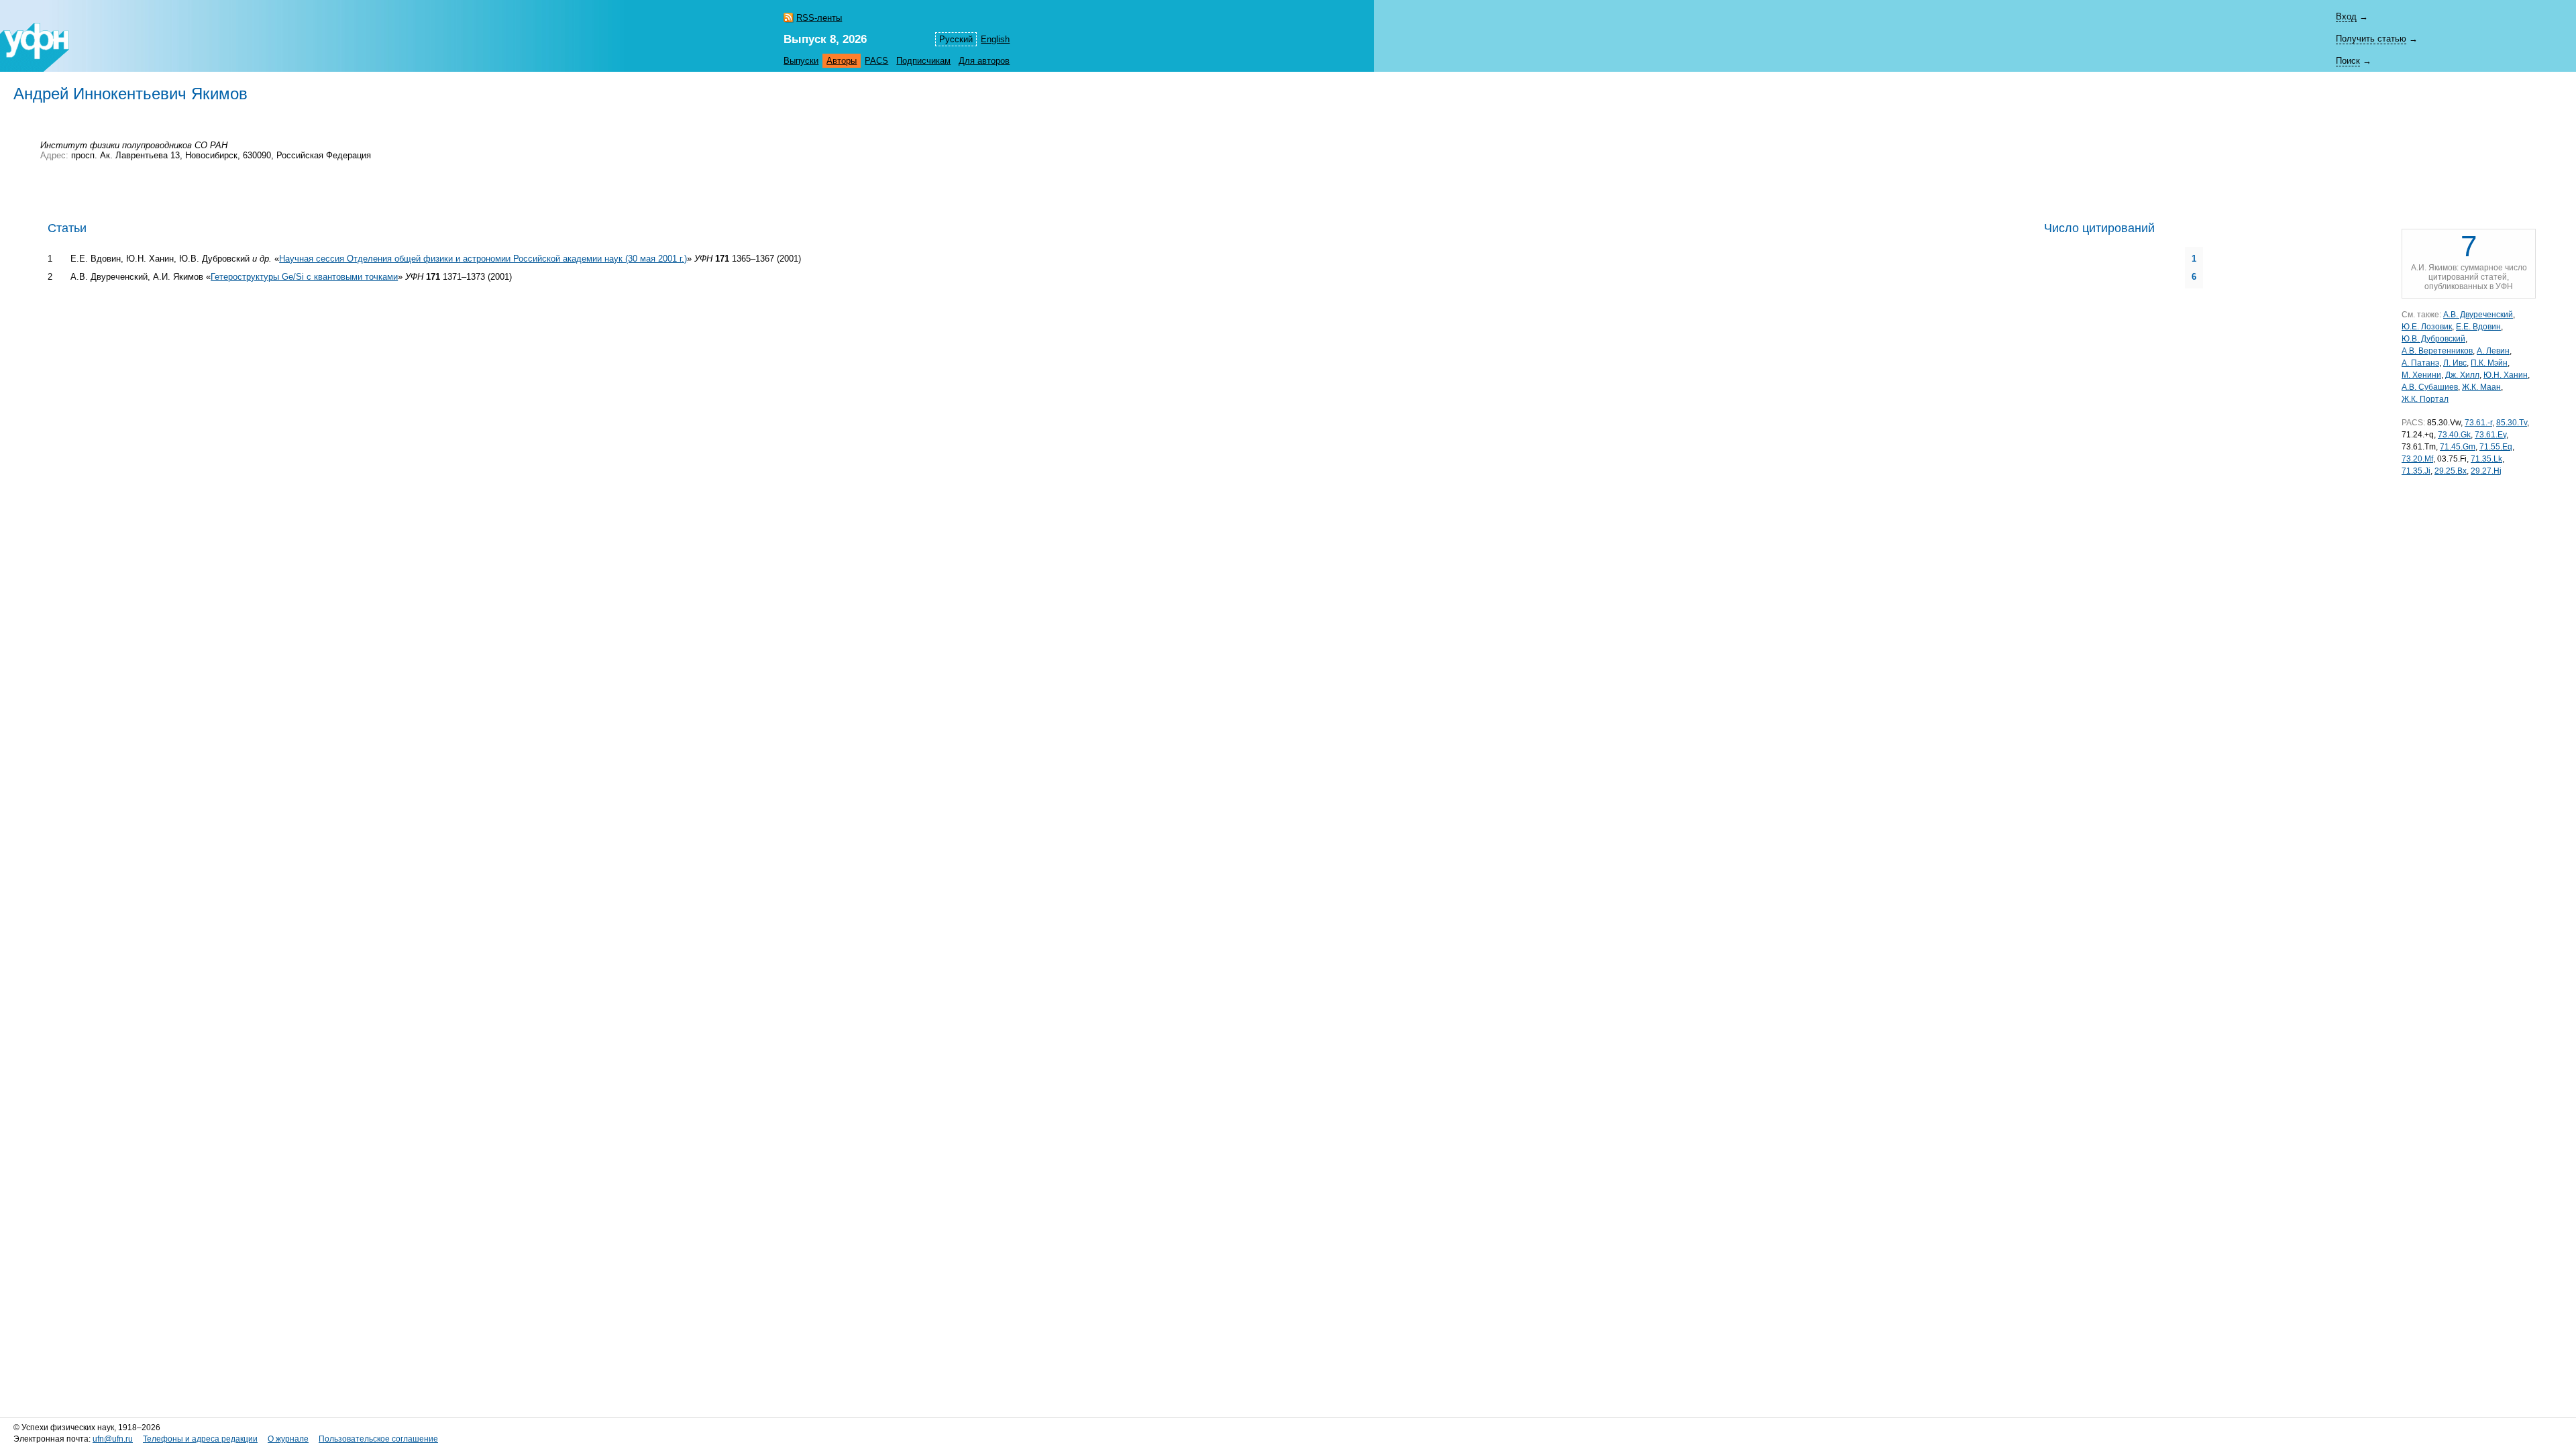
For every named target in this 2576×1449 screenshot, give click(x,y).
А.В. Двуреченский (2478, 315)
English (995, 39)
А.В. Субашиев (2430, 387)
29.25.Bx (2451, 471)
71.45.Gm (2458, 447)
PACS (876, 61)
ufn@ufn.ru (113, 1439)
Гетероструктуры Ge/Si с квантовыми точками (304, 277)
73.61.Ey (2490, 435)
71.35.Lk (2486, 459)
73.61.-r (2478, 423)
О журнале (288, 1439)
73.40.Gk (2454, 435)
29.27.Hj (2486, 471)
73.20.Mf (2417, 459)
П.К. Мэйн (2489, 363)
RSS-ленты (819, 18)
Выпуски (801, 61)
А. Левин (2493, 351)
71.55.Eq (2496, 447)
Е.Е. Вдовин (2478, 327)
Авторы (842, 61)
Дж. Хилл (2462, 375)
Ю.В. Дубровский (2433, 339)
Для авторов (984, 61)
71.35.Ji (2416, 471)
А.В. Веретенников (2437, 351)
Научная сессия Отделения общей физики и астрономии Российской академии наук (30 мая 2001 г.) (483, 259)
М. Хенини (2421, 375)
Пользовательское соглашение (378, 1439)
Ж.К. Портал (2425, 399)
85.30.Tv (2512, 423)
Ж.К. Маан (2481, 387)
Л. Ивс (2455, 363)
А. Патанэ (2420, 363)
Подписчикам (923, 61)
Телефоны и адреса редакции (200, 1439)
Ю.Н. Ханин (2506, 375)
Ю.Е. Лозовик (2427, 327)
